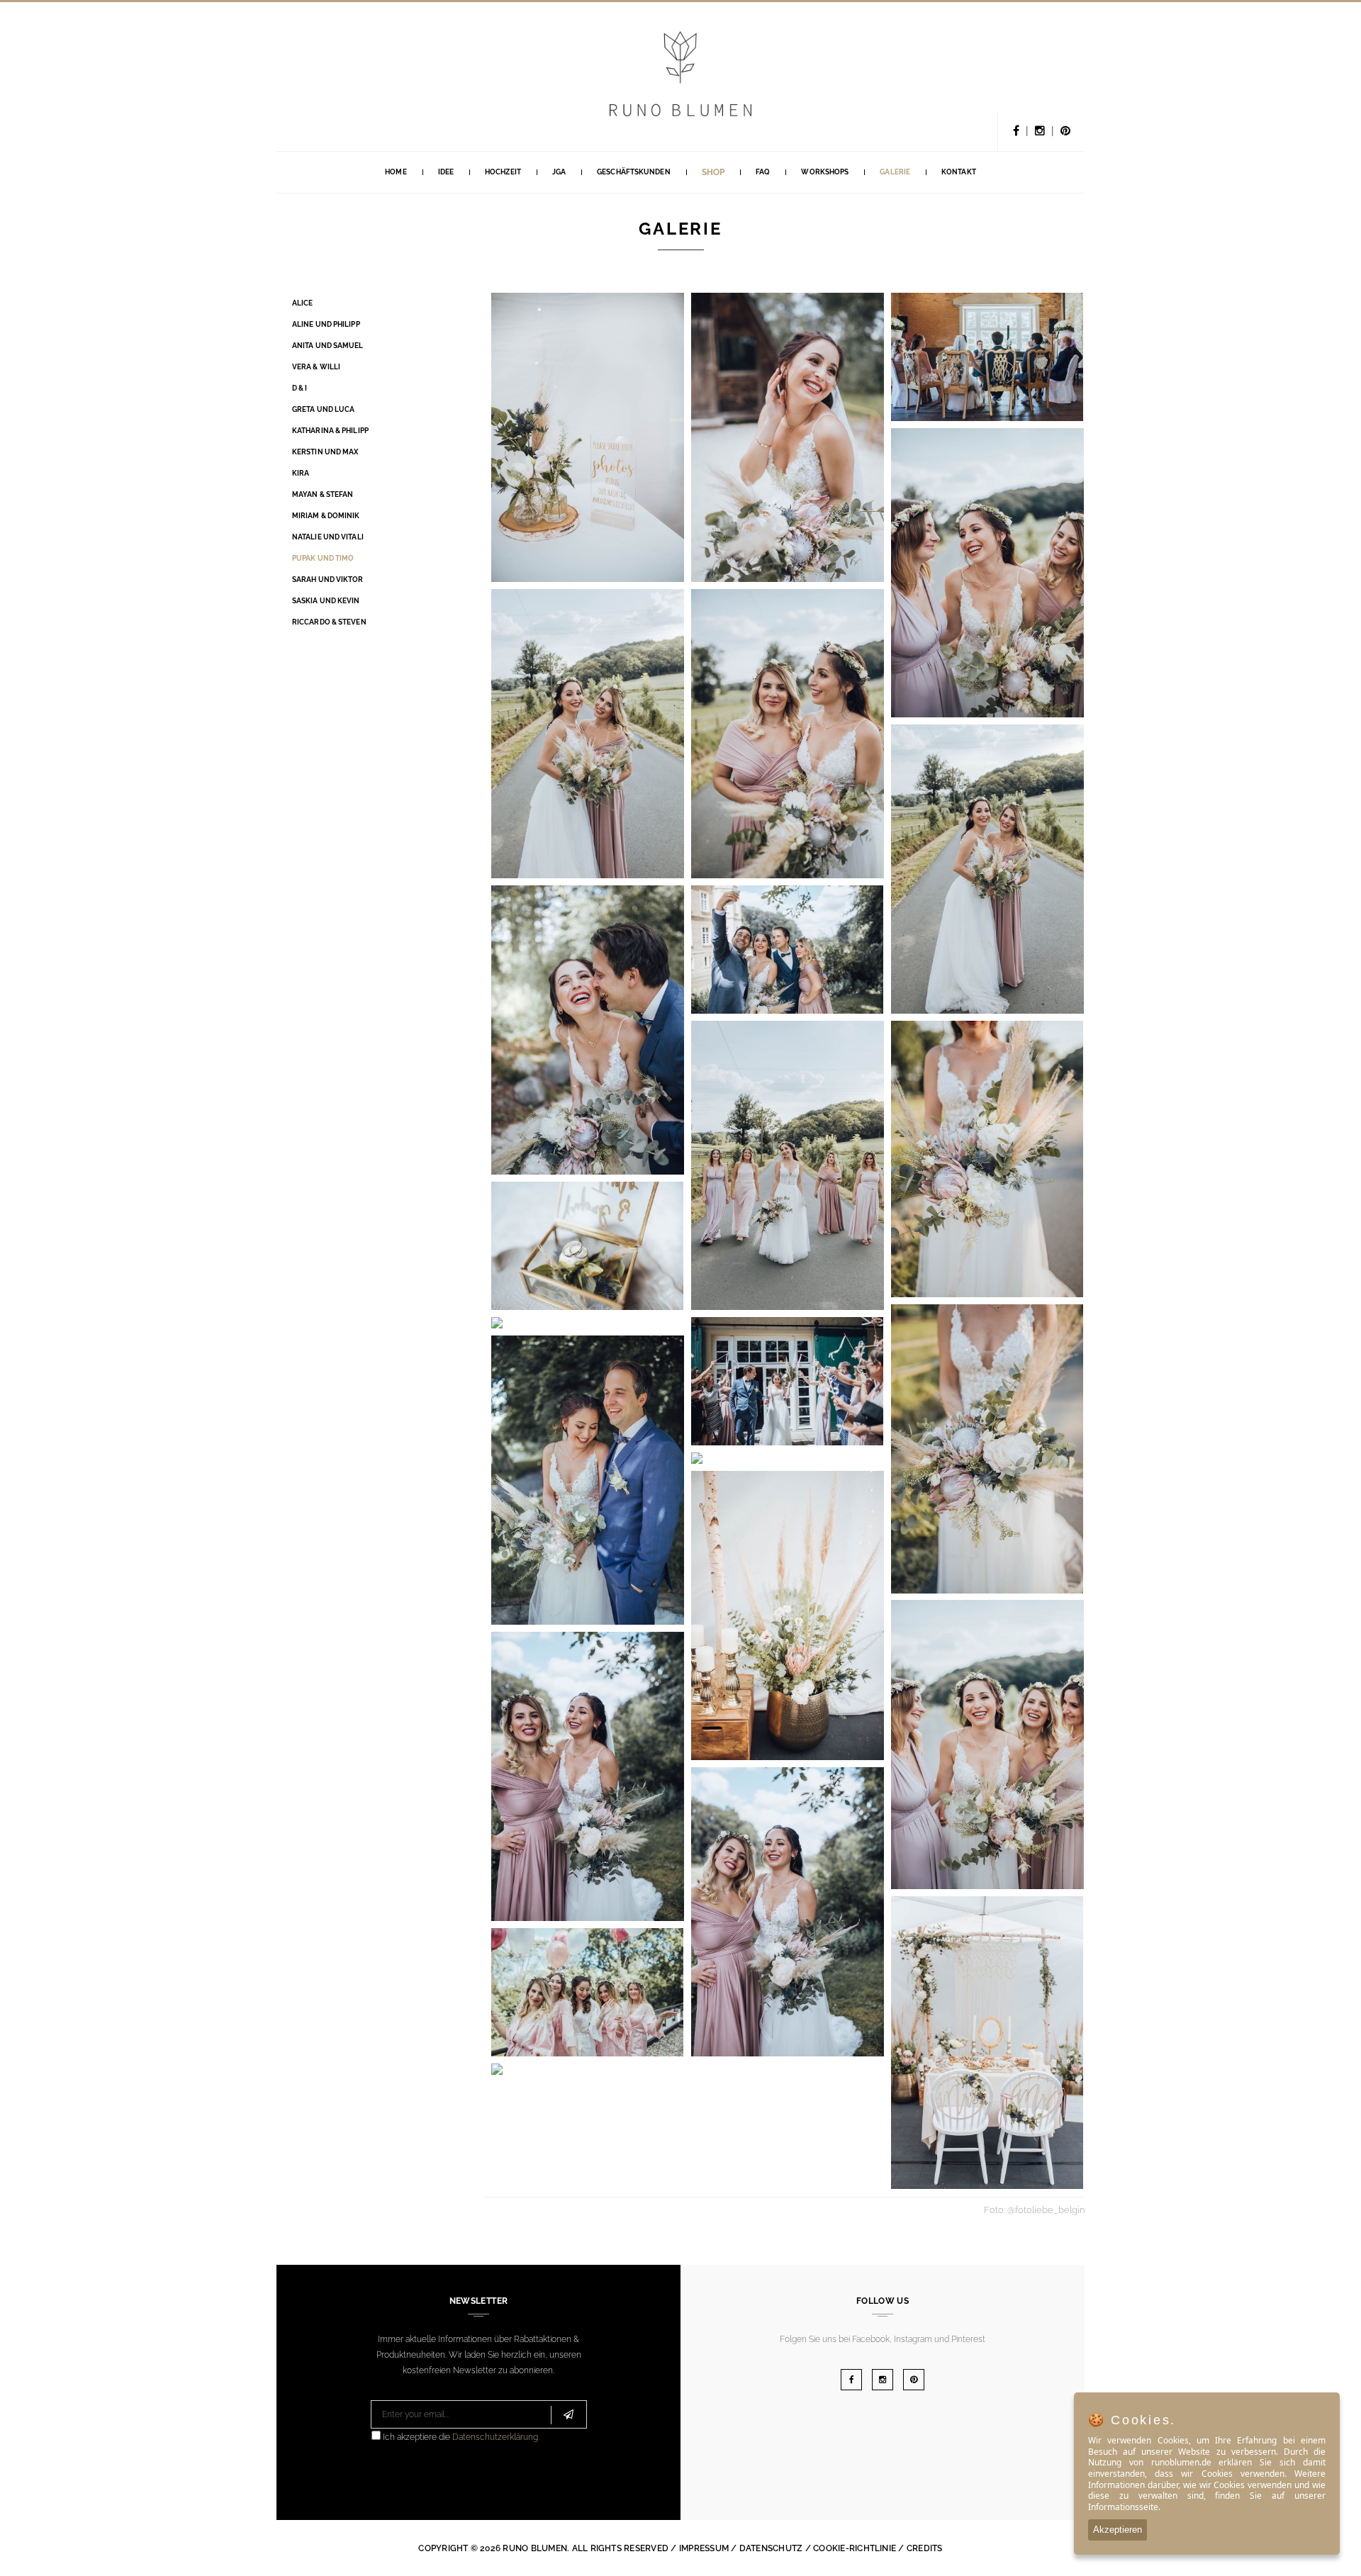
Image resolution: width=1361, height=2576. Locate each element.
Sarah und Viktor (328, 579)
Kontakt (959, 172)
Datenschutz (771, 2548)
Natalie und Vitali (328, 537)
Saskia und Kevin (326, 601)
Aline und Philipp (326, 324)
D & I (300, 388)
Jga (559, 172)
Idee (446, 172)
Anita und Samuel (328, 346)
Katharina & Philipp (330, 431)
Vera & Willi (316, 367)
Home (396, 172)
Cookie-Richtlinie (855, 2548)
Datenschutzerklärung (495, 2437)
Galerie (895, 172)
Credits (925, 2548)
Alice (303, 303)
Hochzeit (503, 172)
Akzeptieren (1118, 2530)
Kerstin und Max (325, 452)
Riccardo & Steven (329, 622)
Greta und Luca (323, 409)
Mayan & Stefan (323, 494)
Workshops (825, 172)
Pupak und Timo (323, 558)
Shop (713, 172)
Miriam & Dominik (326, 516)
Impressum (704, 2548)
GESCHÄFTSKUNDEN (634, 172)
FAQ (763, 172)
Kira (301, 473)
